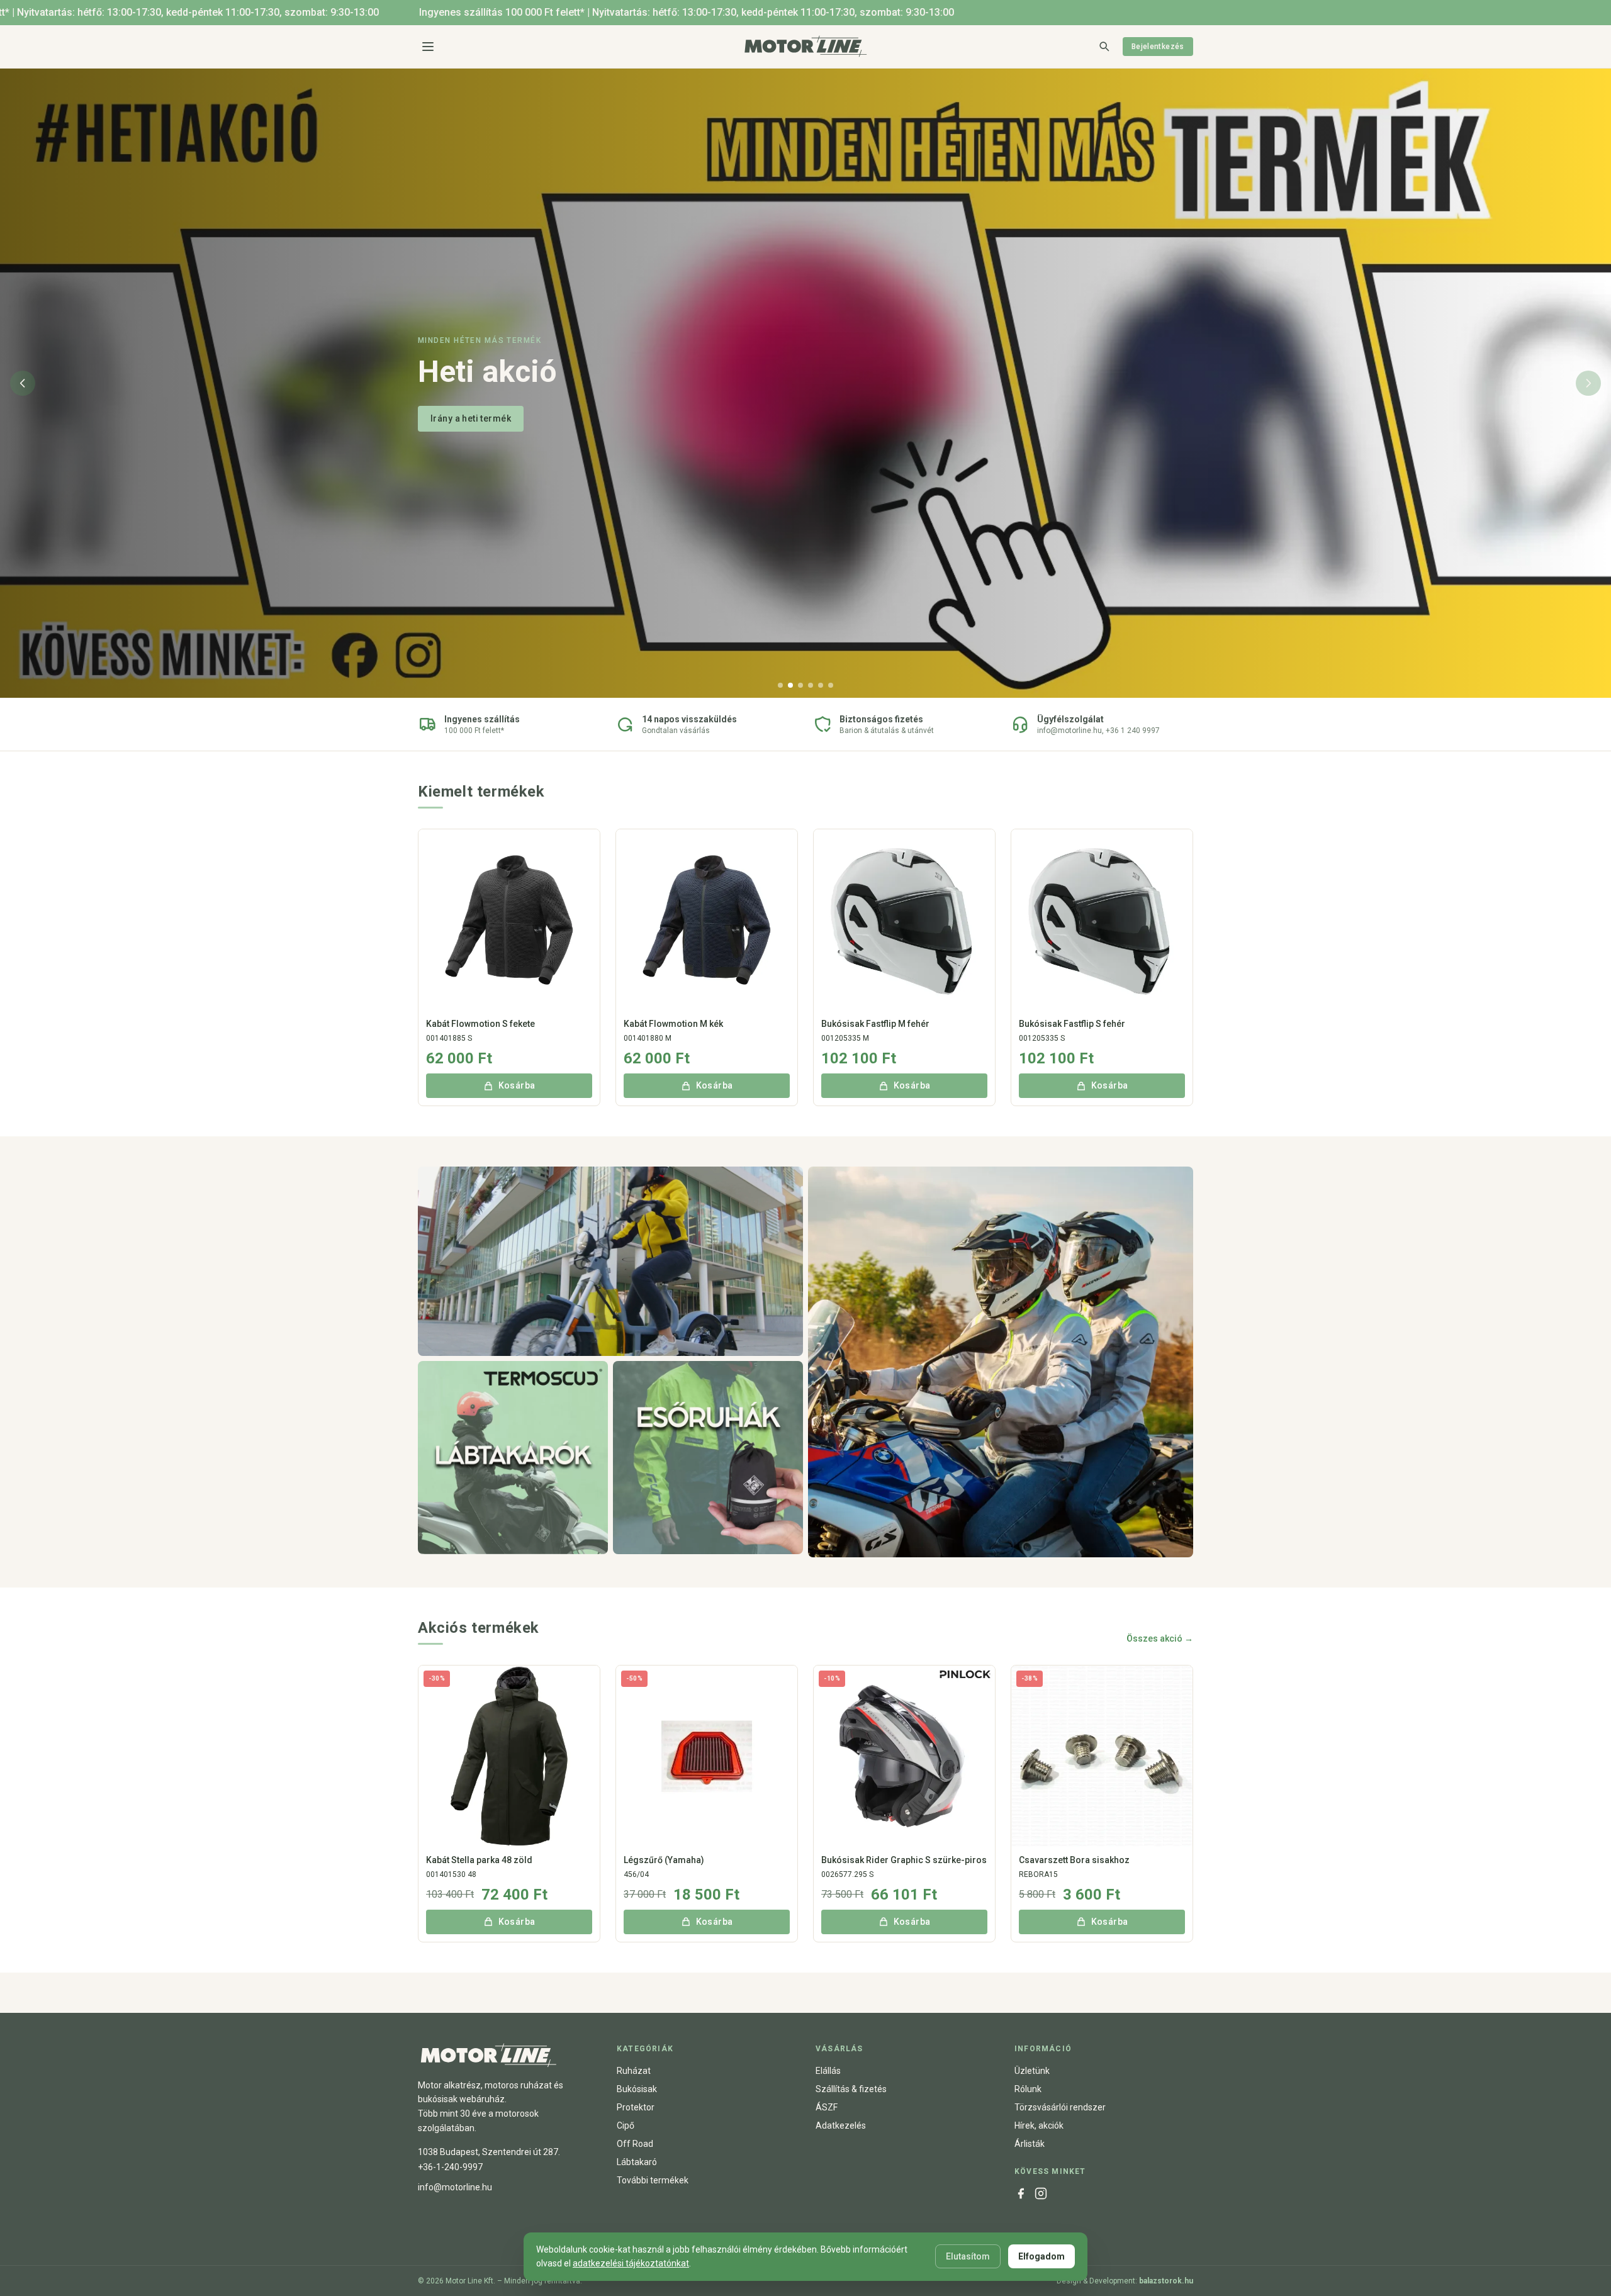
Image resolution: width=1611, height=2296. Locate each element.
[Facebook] (1021, 2193)
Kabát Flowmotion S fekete (480, 1024)
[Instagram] (1041, 2193)
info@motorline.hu (455, 2187)
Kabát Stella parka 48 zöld (479, 1860)
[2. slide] (790, 685)
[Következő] (1588, 383)
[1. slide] (780, 685)
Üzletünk (1032, 2071)
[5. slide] (821, 685)
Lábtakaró (637, 2162)
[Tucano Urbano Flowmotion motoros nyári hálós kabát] (610, 1262)
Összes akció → (1160, 1638)
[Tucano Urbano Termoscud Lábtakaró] (513, 1458)
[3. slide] (800, 685)
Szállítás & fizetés (851, 2089)
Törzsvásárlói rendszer (1060, 2107)
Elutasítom (968, 2256)
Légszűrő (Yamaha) (664, 1860)
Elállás (828, 2071)
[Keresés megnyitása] (1104, 46)
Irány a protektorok (472, 437)
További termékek (653, 2180)
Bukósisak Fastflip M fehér (875, 1024)
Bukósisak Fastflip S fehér (1072, 1024)
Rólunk (1028, 2089)
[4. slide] (811, 685)
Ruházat (634, 2071)
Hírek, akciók (1039, 2125)
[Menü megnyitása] (428, 47)
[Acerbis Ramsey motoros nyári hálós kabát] (1001, 1362)
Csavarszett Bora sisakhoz (1074, 1860)
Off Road (635, 2144)
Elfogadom (1041, 2256)
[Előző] (23, 383)
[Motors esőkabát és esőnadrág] (708, 1458)
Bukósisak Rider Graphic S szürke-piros (904, 1860)
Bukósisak (637, 2089)
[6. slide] (831, 685)
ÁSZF (827, 2107)
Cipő (626, 2125)
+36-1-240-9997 (450, 2167)
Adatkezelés (841, 2125)
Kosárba (517, 1085)
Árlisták (1030, 2144)
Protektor (636, 2107)
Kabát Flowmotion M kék (673, 1024)
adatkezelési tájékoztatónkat (631, 2263)
